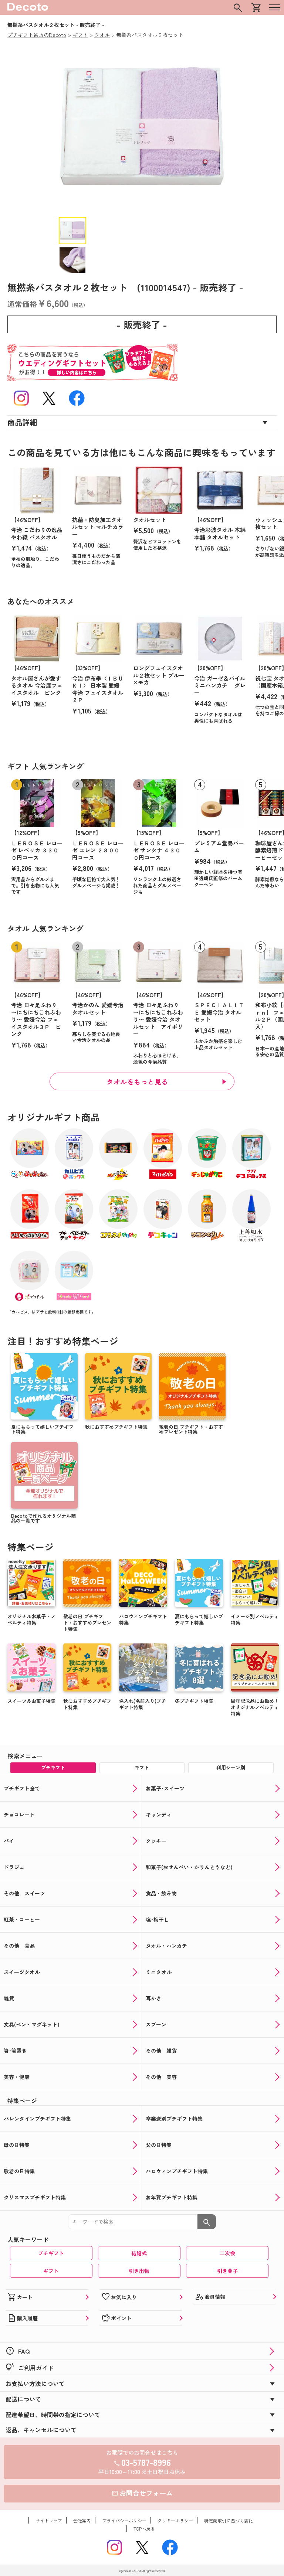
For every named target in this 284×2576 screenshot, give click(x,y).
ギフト (51, 2271)
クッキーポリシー (175, 2520)
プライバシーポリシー (124, 2520)
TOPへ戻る (144, 2529)
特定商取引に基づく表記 (229, 2520)
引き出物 (139, 2271)
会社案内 (82, 2520)
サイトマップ (49, 2520)
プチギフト (51, 2253)
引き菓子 (227, 2271)
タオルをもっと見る (137, 1081)
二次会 (227, 2253)
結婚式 (139, 2253)
